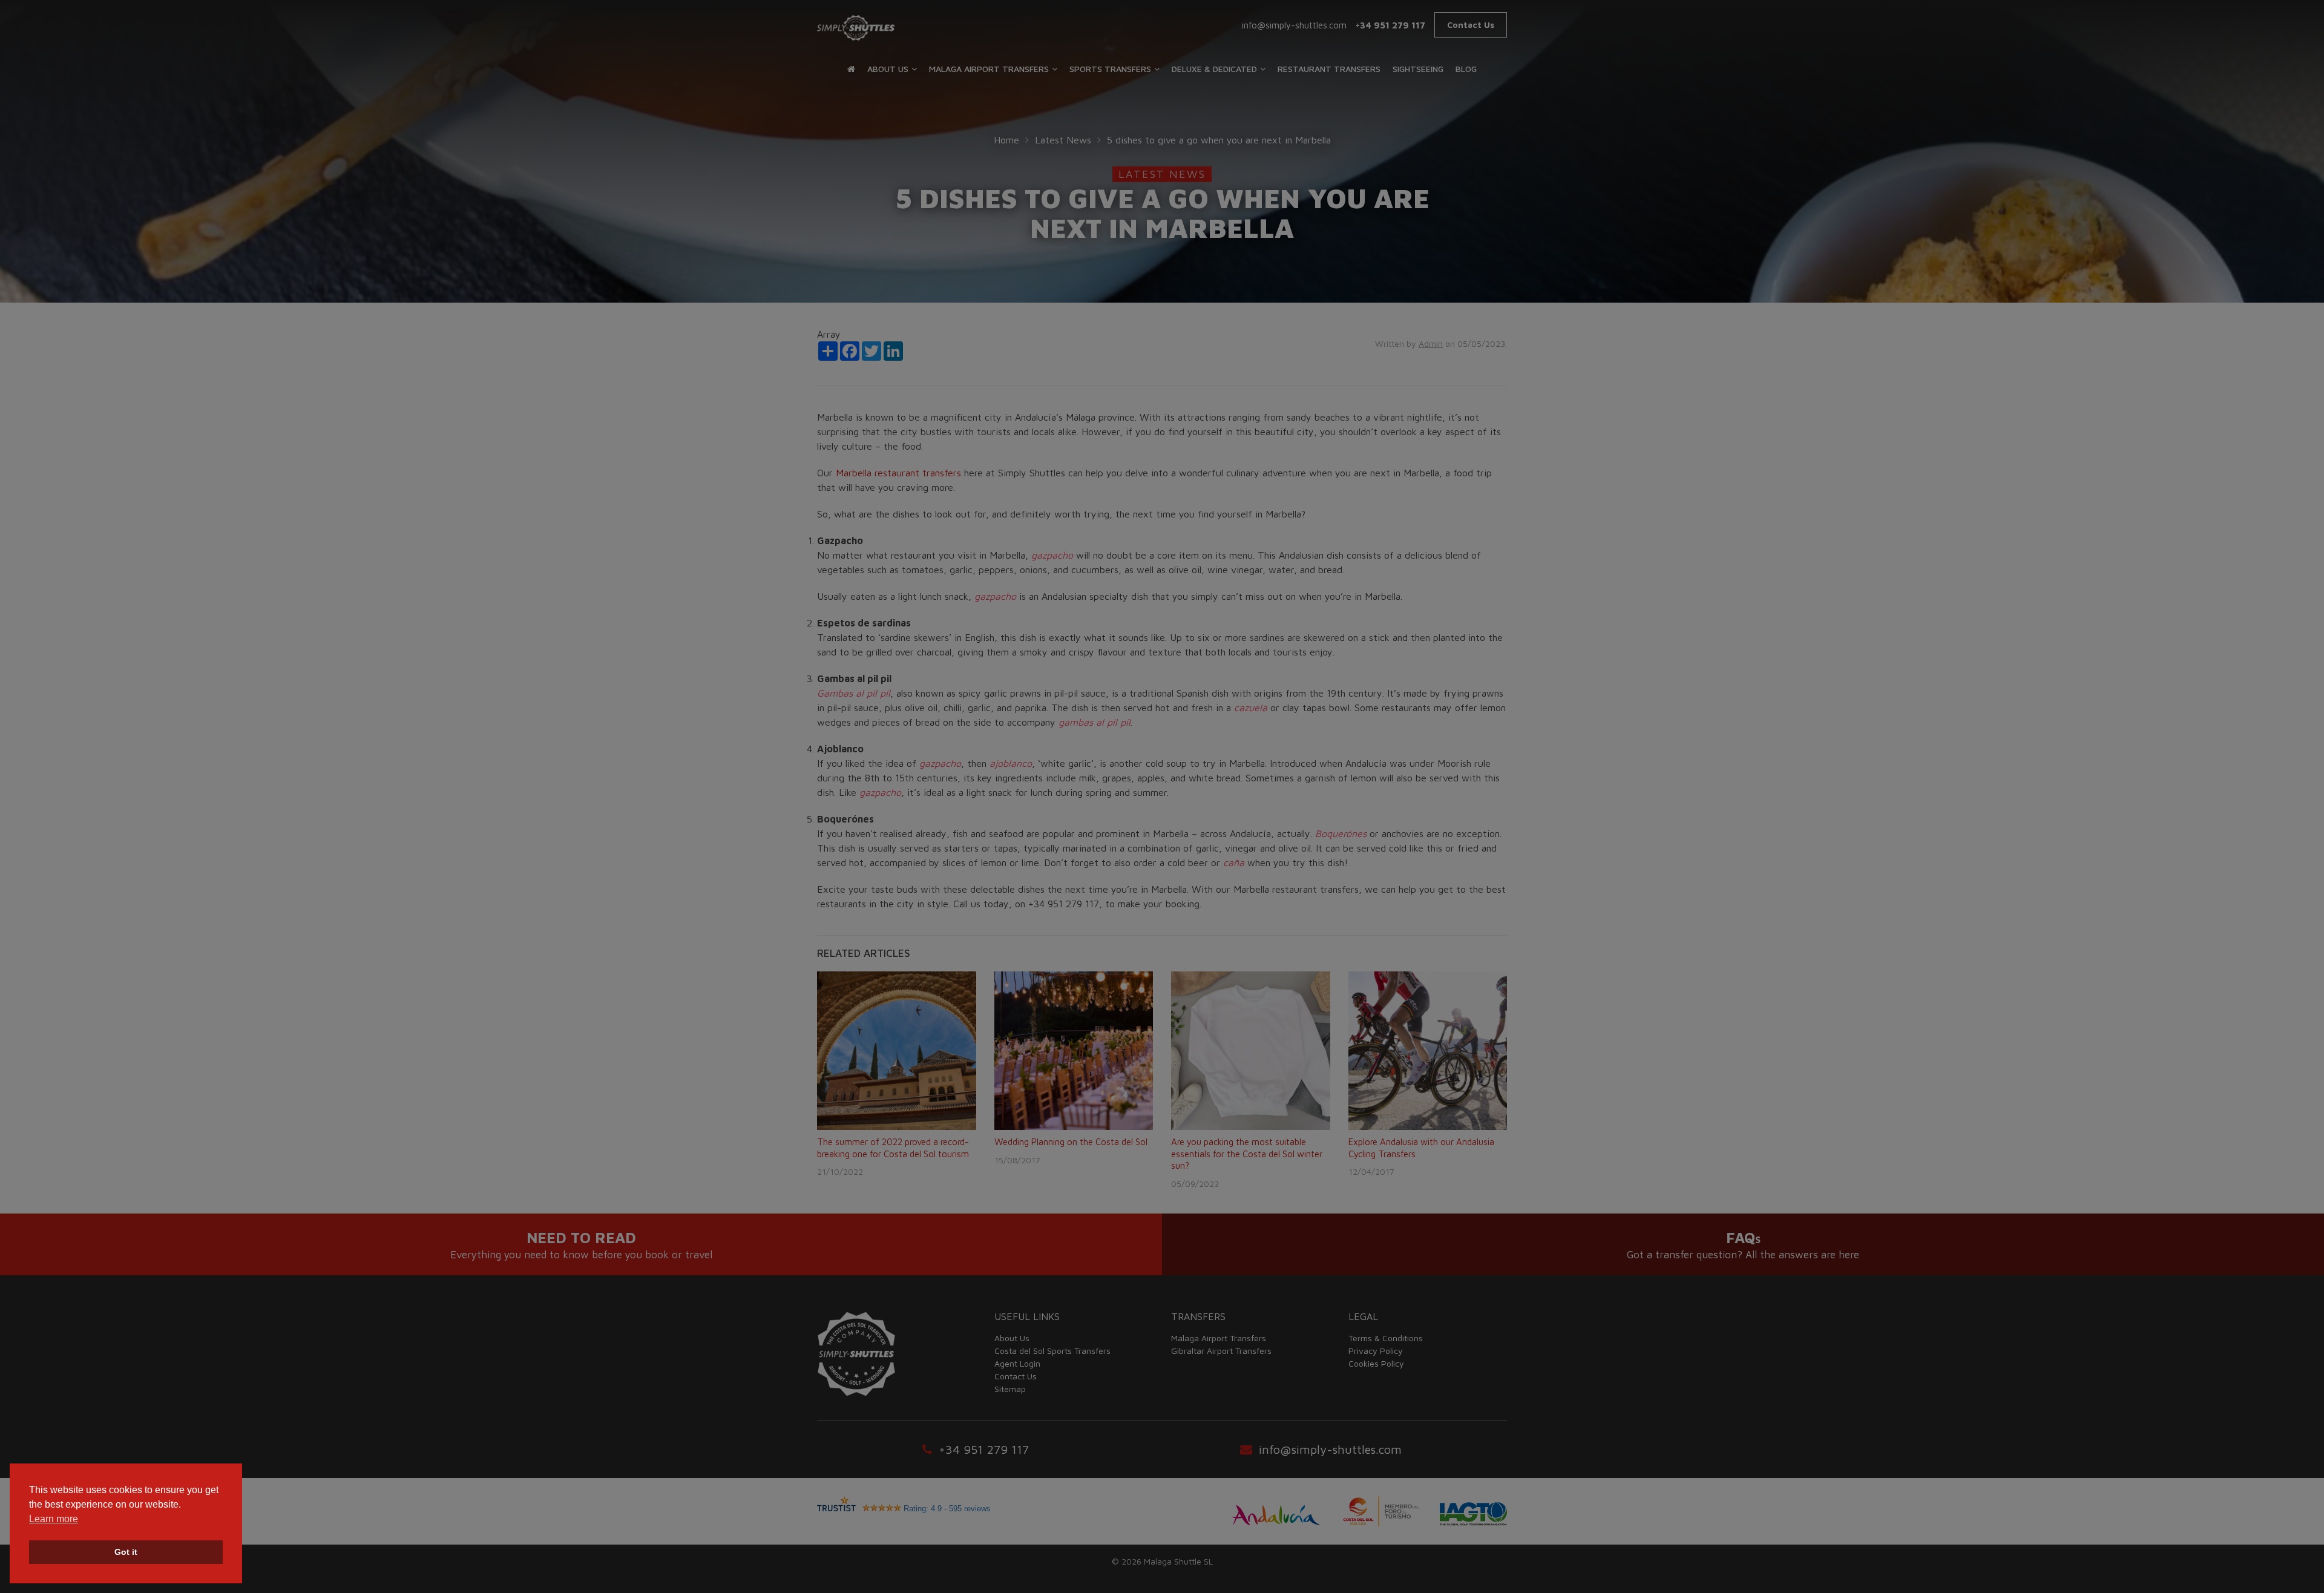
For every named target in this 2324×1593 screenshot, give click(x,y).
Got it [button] (126, 1552)
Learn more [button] (54, 1519)
